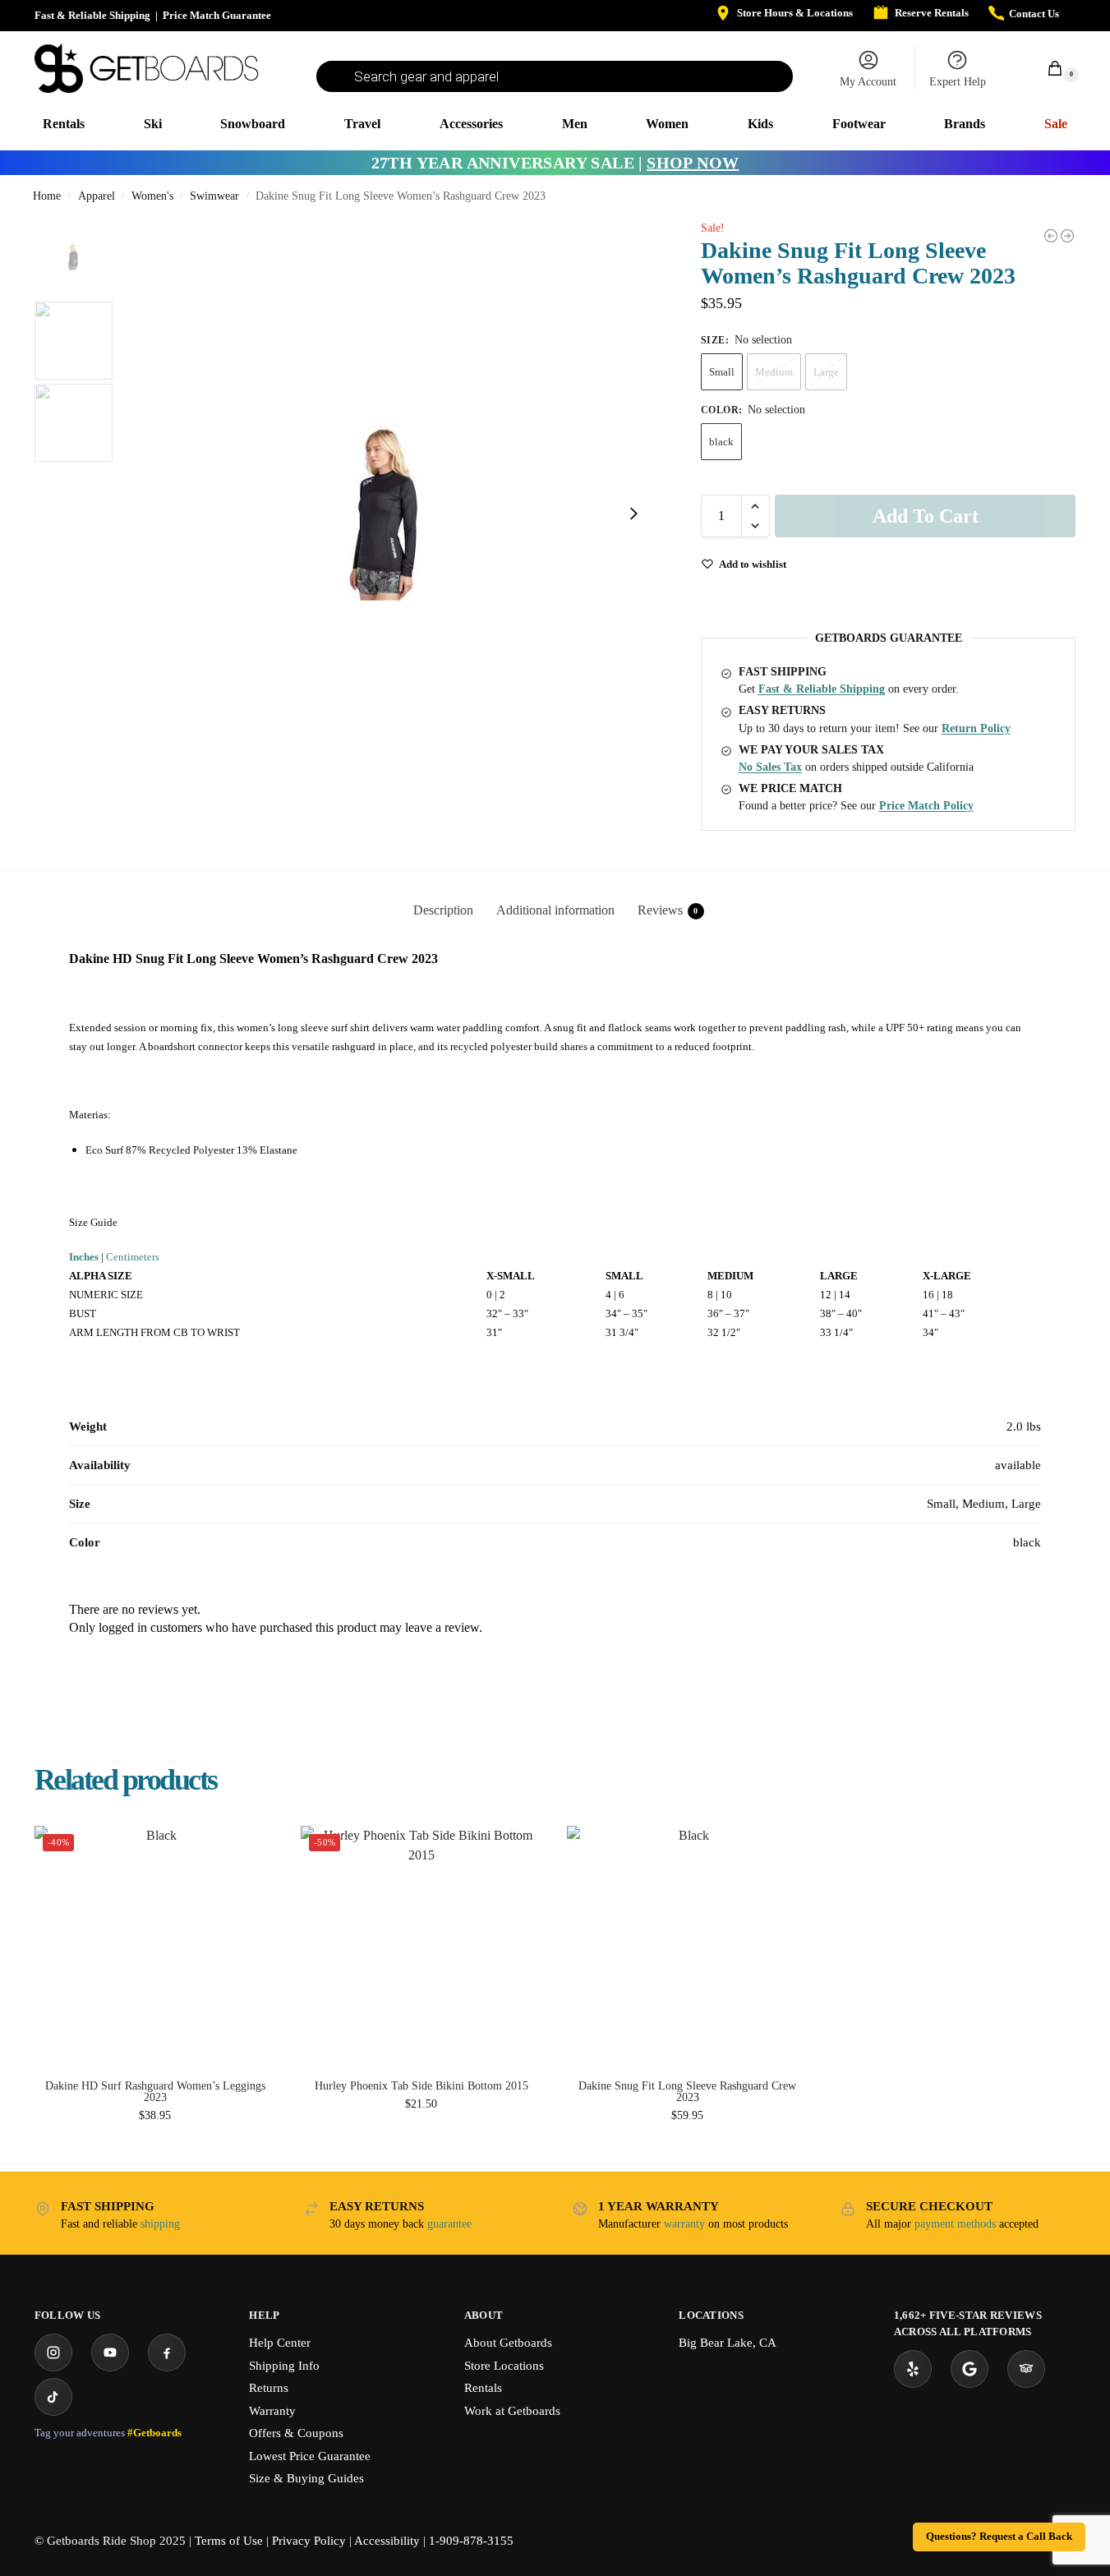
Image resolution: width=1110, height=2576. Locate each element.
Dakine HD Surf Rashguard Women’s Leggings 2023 (155, 2092)
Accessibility (387, 2541)
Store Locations (504, 2366)
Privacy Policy (309, 2541)
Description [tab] (443, 910)
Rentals (483, 2388)
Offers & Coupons (296, 2433)
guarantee (449, 2224)
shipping (160, 2224)
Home (47, 196)
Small (722, 372)
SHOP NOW (693, 163)
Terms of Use (229, 2541)
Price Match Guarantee (217, 15)
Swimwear (214, 196)
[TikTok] (53, 2397)
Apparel (97, 196)
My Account (868, 82)
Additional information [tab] (555, 910)
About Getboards (508, 2343)
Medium (774, 372)
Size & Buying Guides (306, 2478)
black (721, 442)
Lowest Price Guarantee (310, 2456)
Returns (269, 2388)
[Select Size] (155, 2138)
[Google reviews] (970, 2369)
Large (826, 372)
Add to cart (926, 516)
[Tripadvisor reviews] (1026, 2369)
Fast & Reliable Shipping (92, 15)
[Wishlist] (251, 1850)
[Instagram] (53, 2353)
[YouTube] (110, 2353)
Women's (152, 196)
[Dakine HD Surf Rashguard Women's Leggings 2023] (1051, 236)
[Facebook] (167, 2353)
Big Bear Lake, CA (728, 2343)
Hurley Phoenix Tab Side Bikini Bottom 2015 (421, 2086)
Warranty (272, 2411)
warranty (684, 2224)
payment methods (955, 2224)
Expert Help (958, 82)
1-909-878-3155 (471, 2541)
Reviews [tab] (668, 910)
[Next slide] (633, 514)
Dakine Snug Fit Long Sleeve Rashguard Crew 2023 (687, 2092)
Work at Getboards (512, 2411)
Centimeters (133, 1257)
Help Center (280, 2343)
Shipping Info (284, 2366)
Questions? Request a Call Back (999, 2537)
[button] (1046, 68)
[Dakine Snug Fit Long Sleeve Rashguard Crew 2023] (688, 1947)
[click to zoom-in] (388, 514)
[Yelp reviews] (913, 2369)
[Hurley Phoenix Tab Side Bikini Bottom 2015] (1067, 236)
